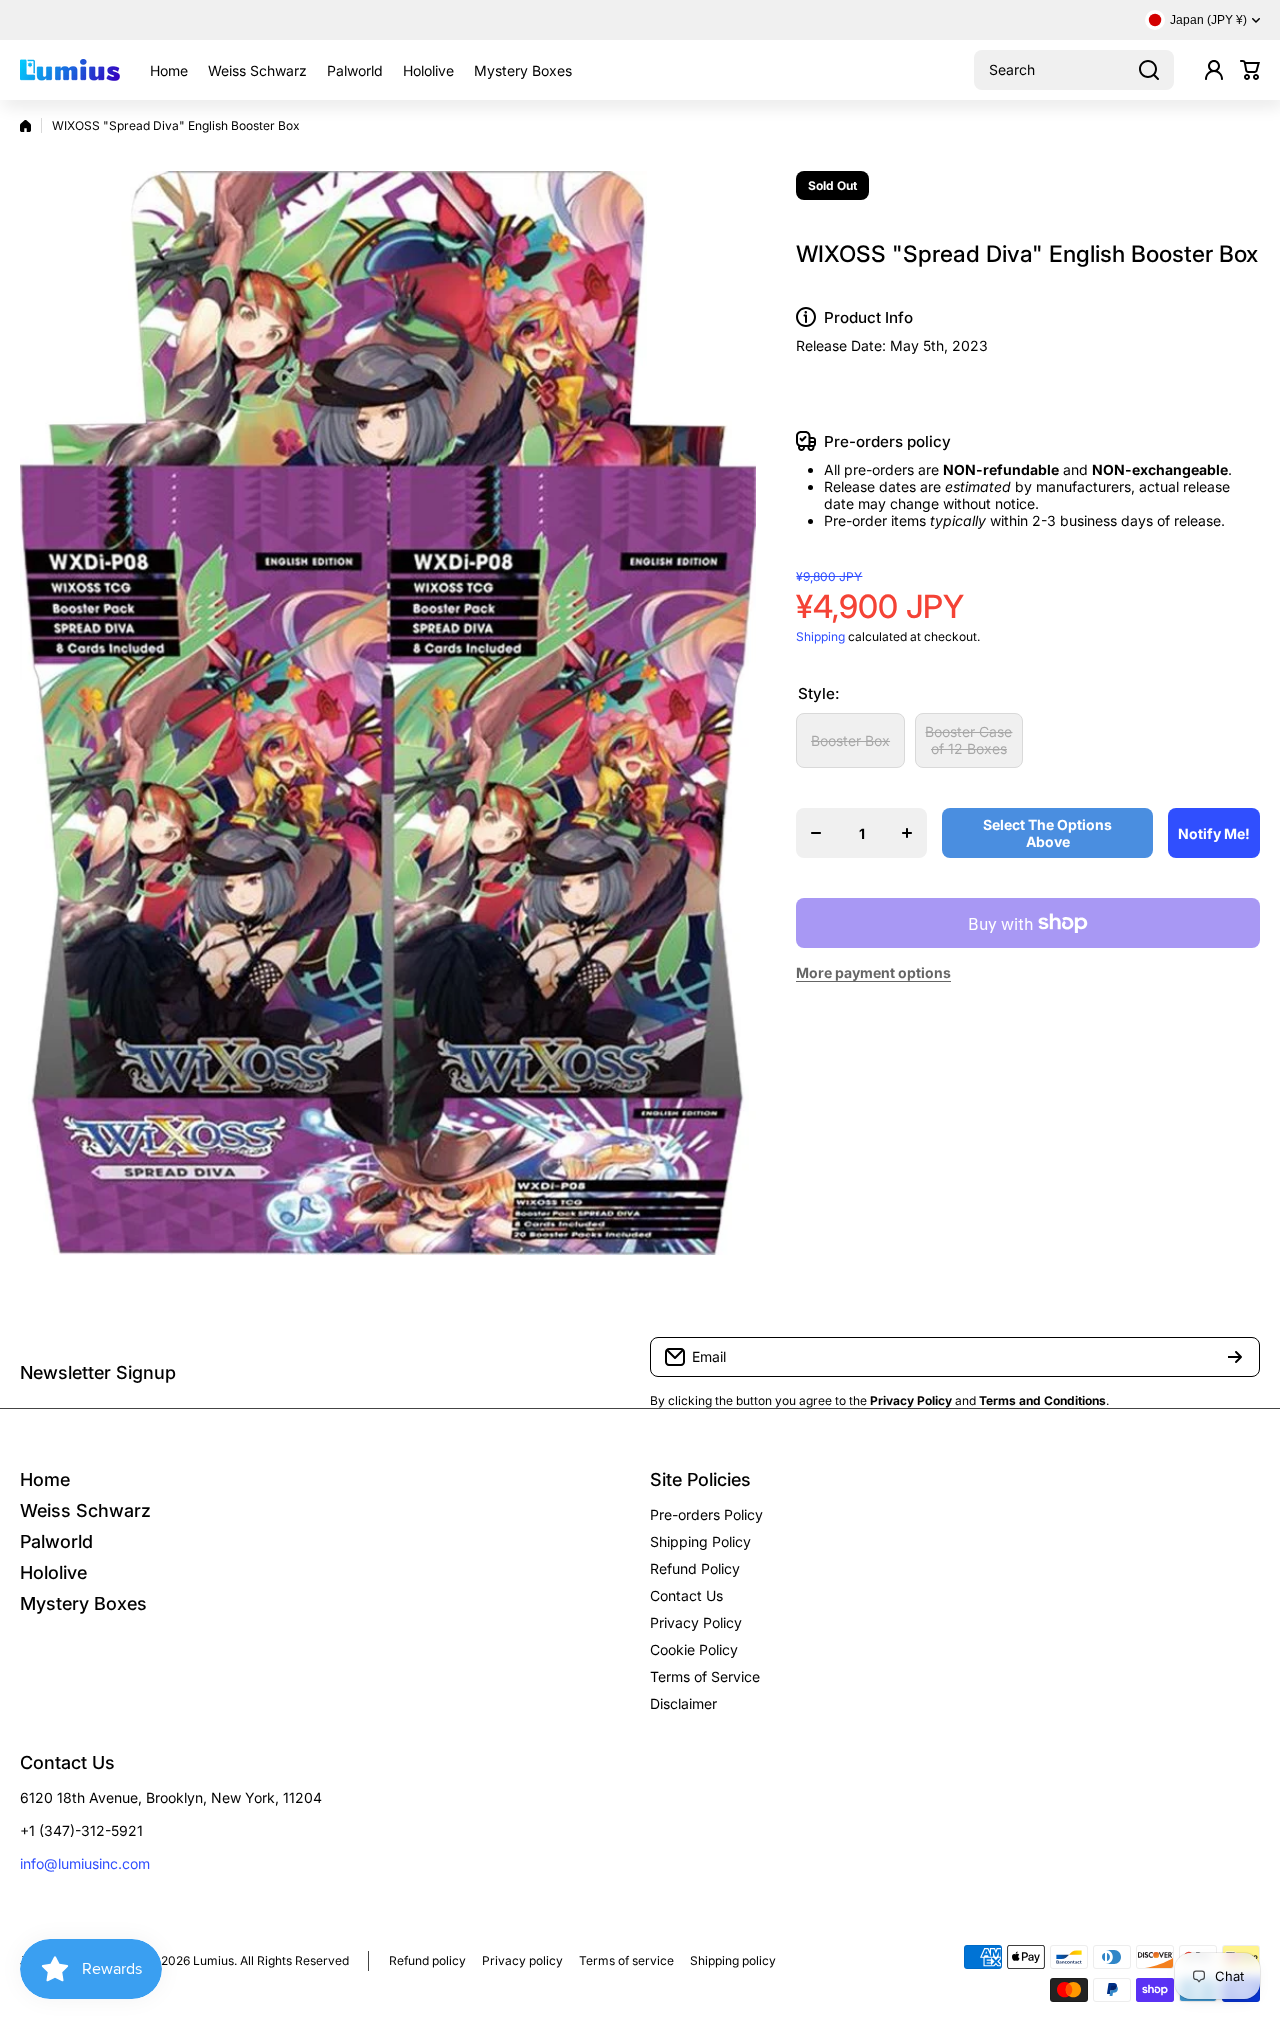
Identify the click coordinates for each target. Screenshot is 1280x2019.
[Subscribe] (1235, 1357)
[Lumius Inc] (70, 70)
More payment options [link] (873, 972)
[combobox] (1074, 70)
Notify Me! (1214, 833)
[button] (1250, 70)
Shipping (820, 636)
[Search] (1149, 70)
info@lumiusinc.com (85, 1863)
